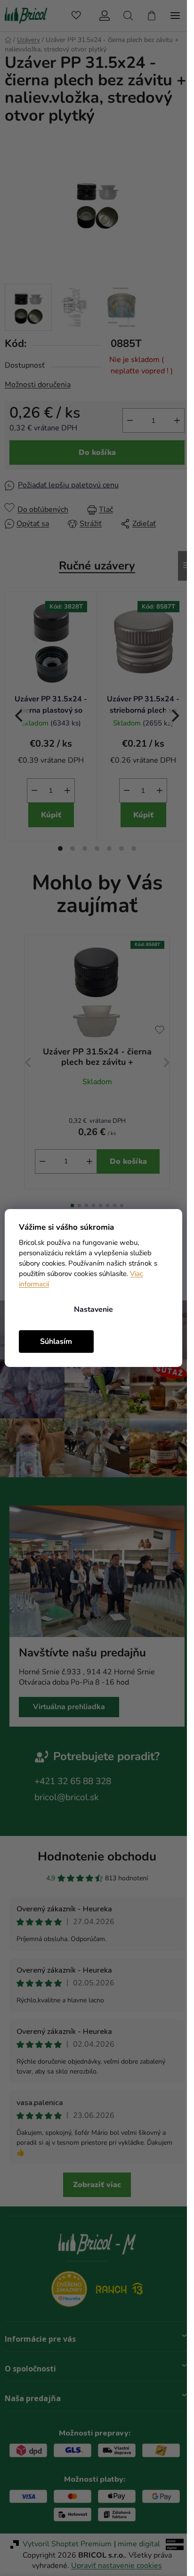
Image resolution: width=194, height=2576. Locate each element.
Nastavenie (93, 1309)
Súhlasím (56, 1341)
